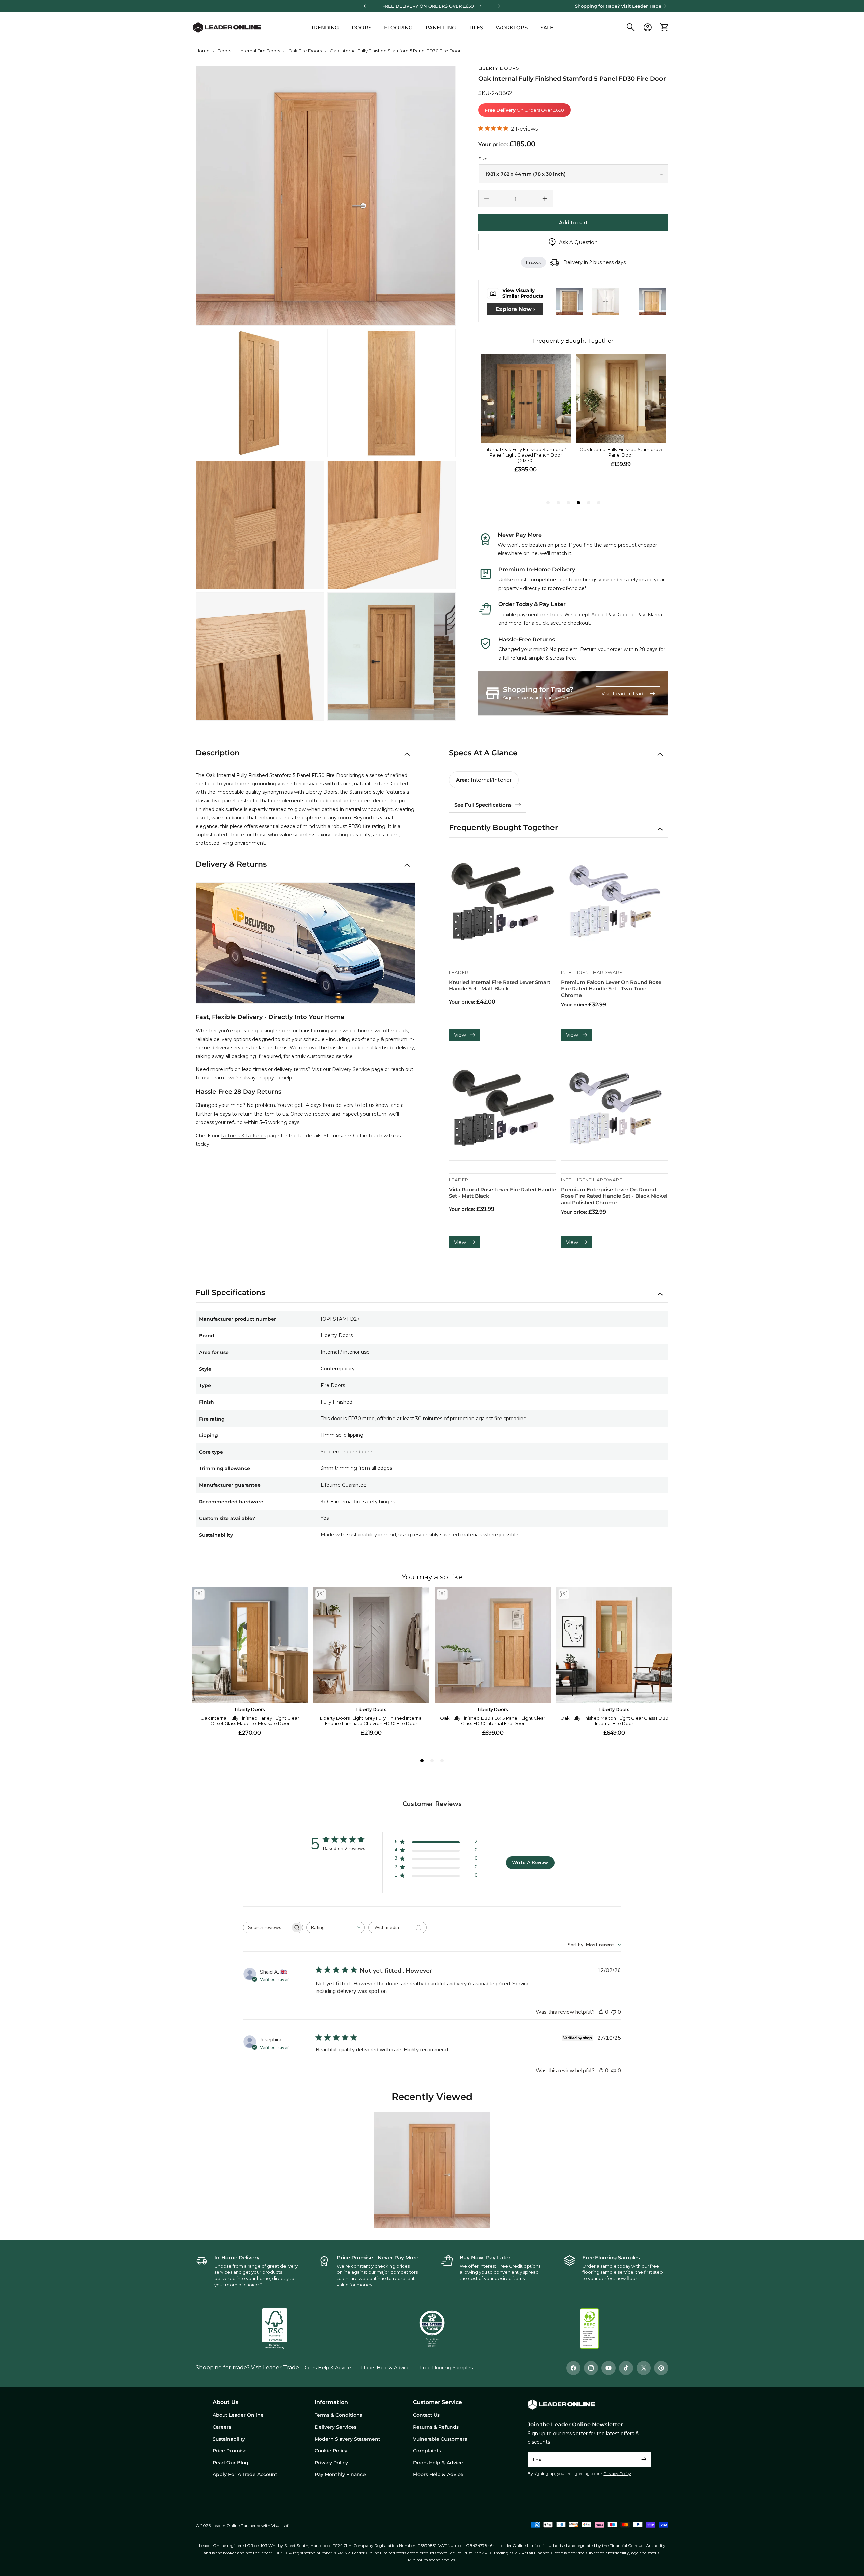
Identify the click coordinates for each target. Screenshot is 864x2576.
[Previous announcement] (365, 6)
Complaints (427, 2451)
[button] (631, 27)
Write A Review (530, 1862)
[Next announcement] (499, 6)
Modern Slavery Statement (347, 2439)
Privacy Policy (617, 2474)
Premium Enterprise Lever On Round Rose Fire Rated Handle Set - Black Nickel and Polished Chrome (614, 1196)
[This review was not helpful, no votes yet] (614, 2012)
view (460, 1035)
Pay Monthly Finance (340, 2474)
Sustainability (229, 2439)
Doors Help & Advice (327, 2368)
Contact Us (426, 2415)
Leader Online (226, 2526)
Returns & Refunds (244, 1136)
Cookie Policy (331, 2451)
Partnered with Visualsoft (265, 2526)
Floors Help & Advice (385, 2368)
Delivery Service (351, 1069)
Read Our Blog (231, 2463)
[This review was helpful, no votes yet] (601, 2012)
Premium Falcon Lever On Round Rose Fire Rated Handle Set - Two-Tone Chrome (611, 989)
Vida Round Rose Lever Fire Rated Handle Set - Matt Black (502, 1193)
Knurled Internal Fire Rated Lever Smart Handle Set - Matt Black (500, 985)
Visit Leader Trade (641, 6)
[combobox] (336, 1928)
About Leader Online (238, 2415)
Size (483, 159)
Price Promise (230, 2451)
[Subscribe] (644, 2459)
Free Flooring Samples (446, 2368)
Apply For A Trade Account (245, 2474)
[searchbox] (267, 1928)
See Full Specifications (483, 805)
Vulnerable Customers (440, 2439)
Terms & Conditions (338, 2415)
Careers (222, 2427)
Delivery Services (335, 2427)
